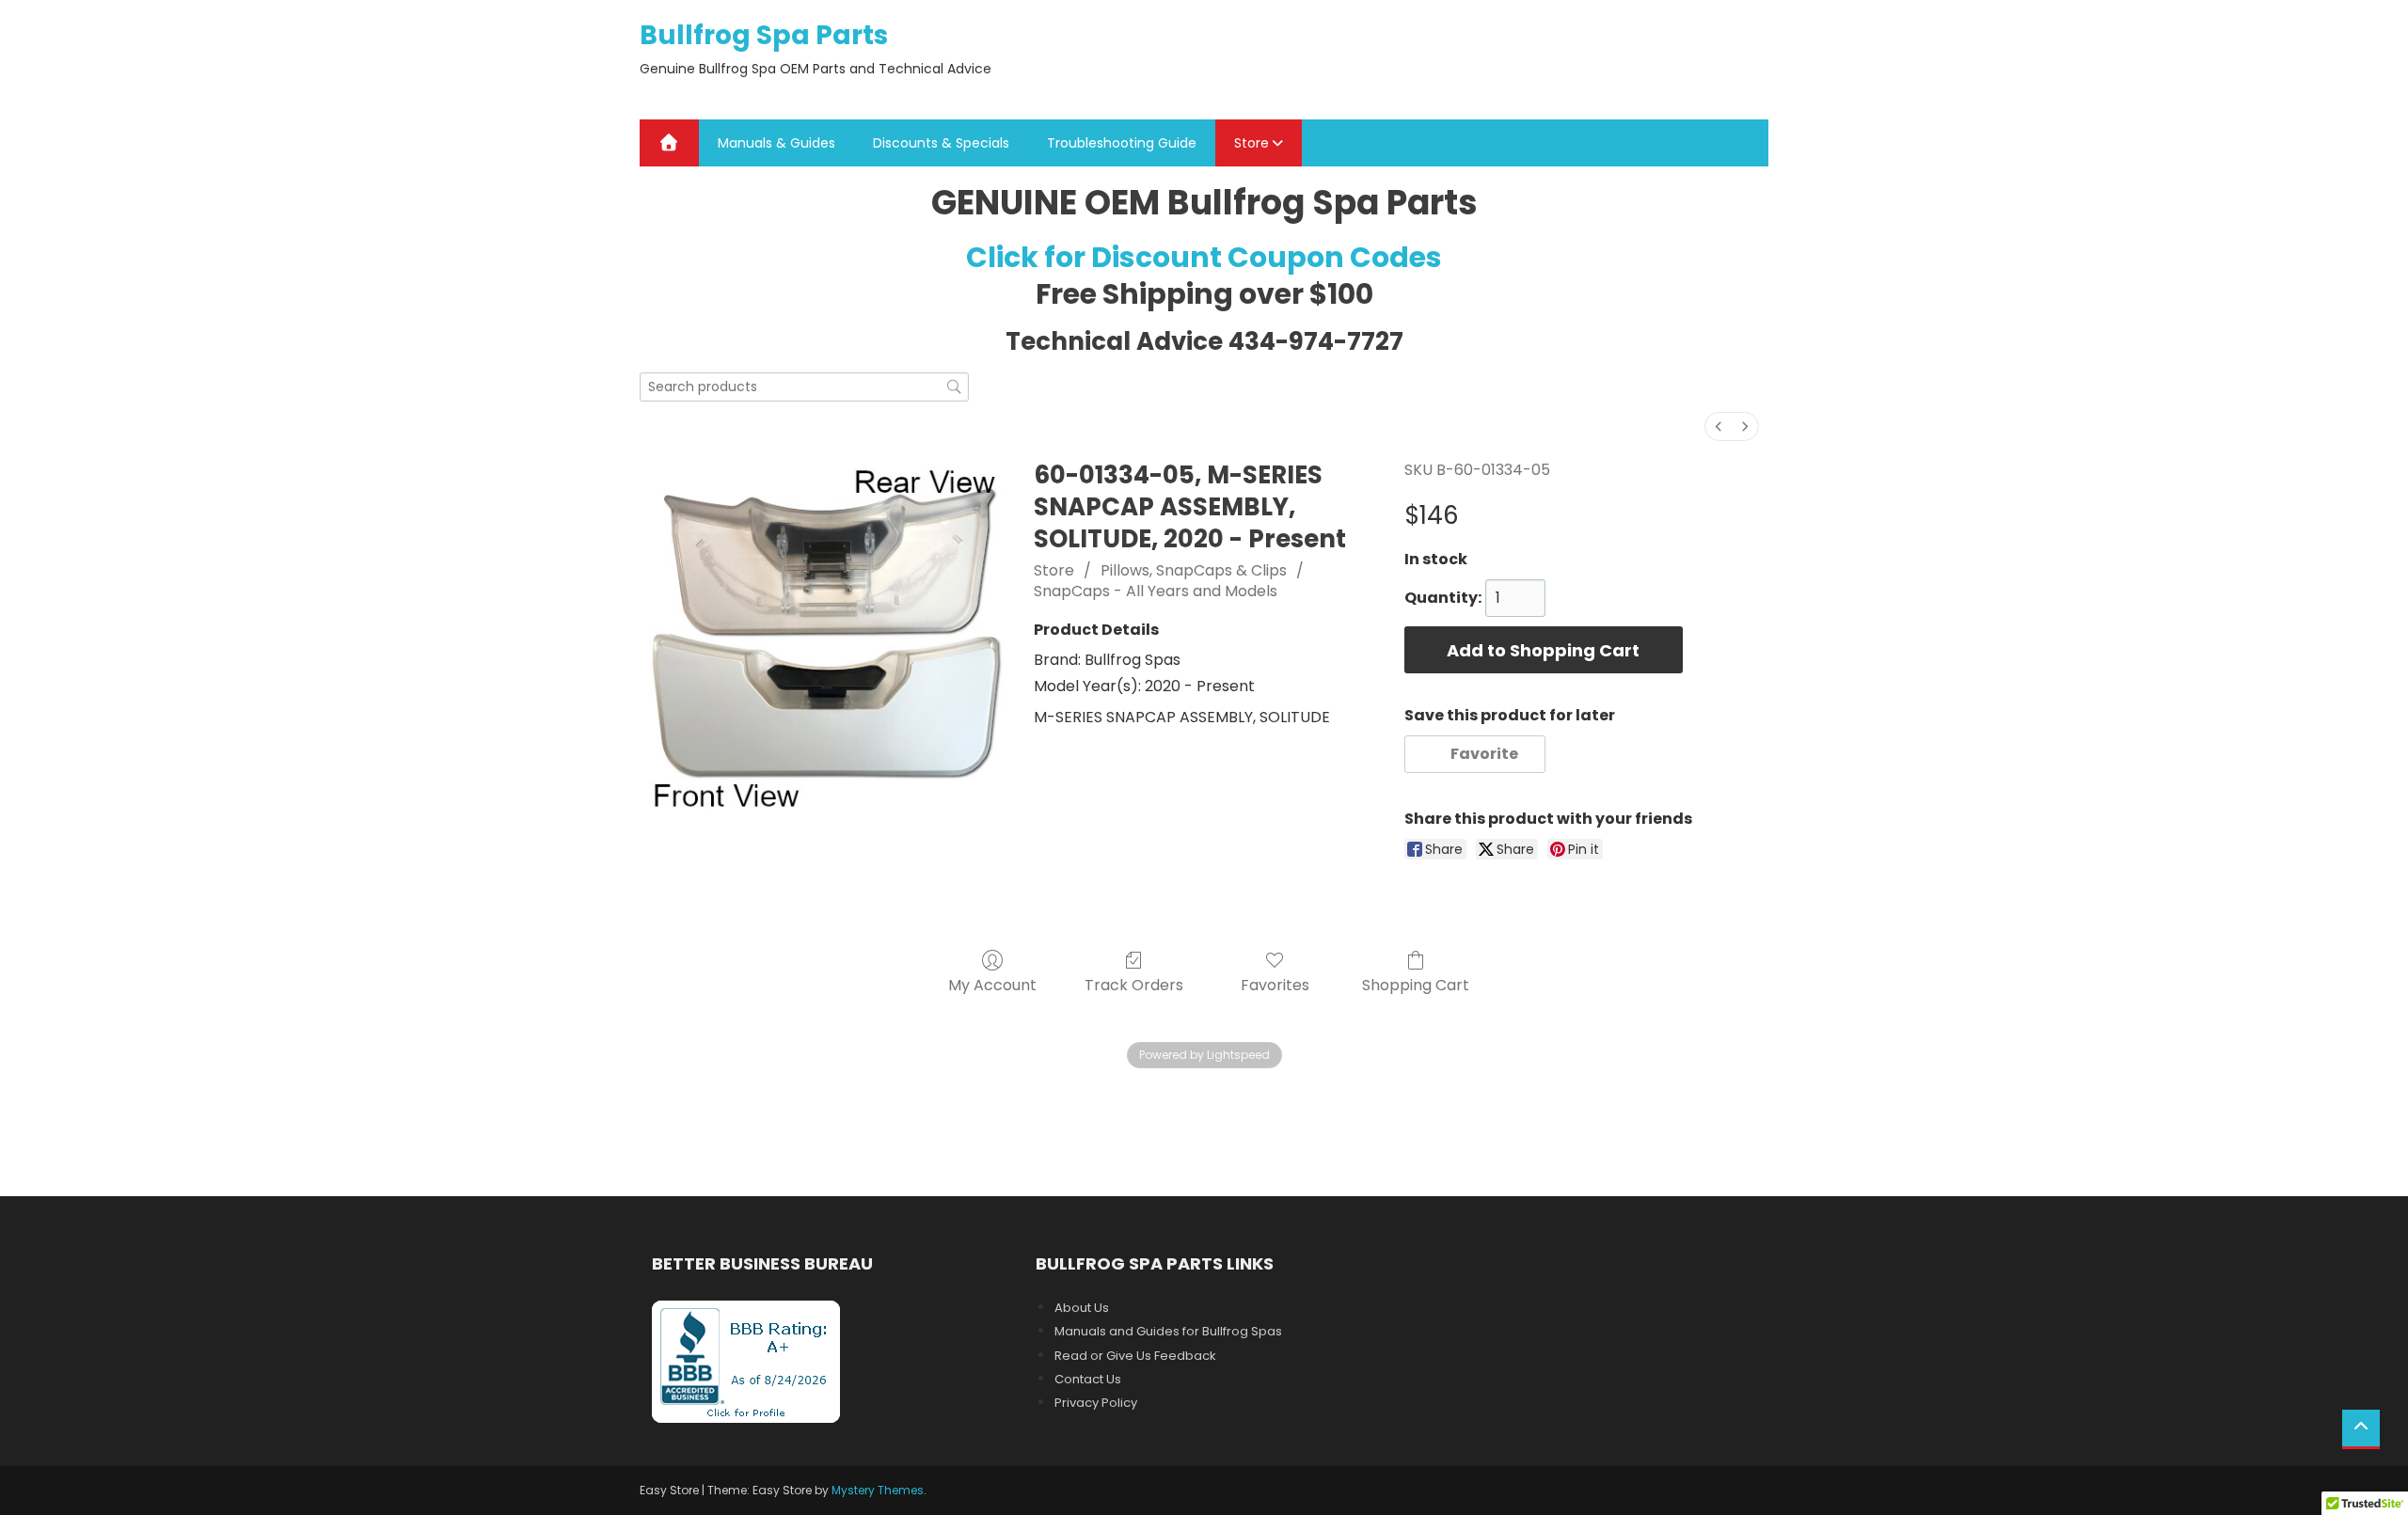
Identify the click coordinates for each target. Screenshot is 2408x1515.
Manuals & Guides (776, 143)
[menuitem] (1719, 426)
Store (1252, 143)
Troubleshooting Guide (1122, 143)
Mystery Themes (878, 1490)
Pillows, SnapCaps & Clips (1194, 570)
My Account (992, 984)
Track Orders (1134, 984)
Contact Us (1088, 1379)
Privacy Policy (1096, 1403)
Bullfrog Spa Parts (764, 35)
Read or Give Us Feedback (1135, 1356)
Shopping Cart (1416, 984)
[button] (1475, 754)
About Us (1082, 1308)
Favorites (1275, 984)
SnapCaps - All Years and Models (1156, 591)
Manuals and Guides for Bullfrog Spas (1168, 1331)
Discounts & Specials (941, 143)
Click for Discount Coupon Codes (1204, 257)
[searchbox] (804, 387)
